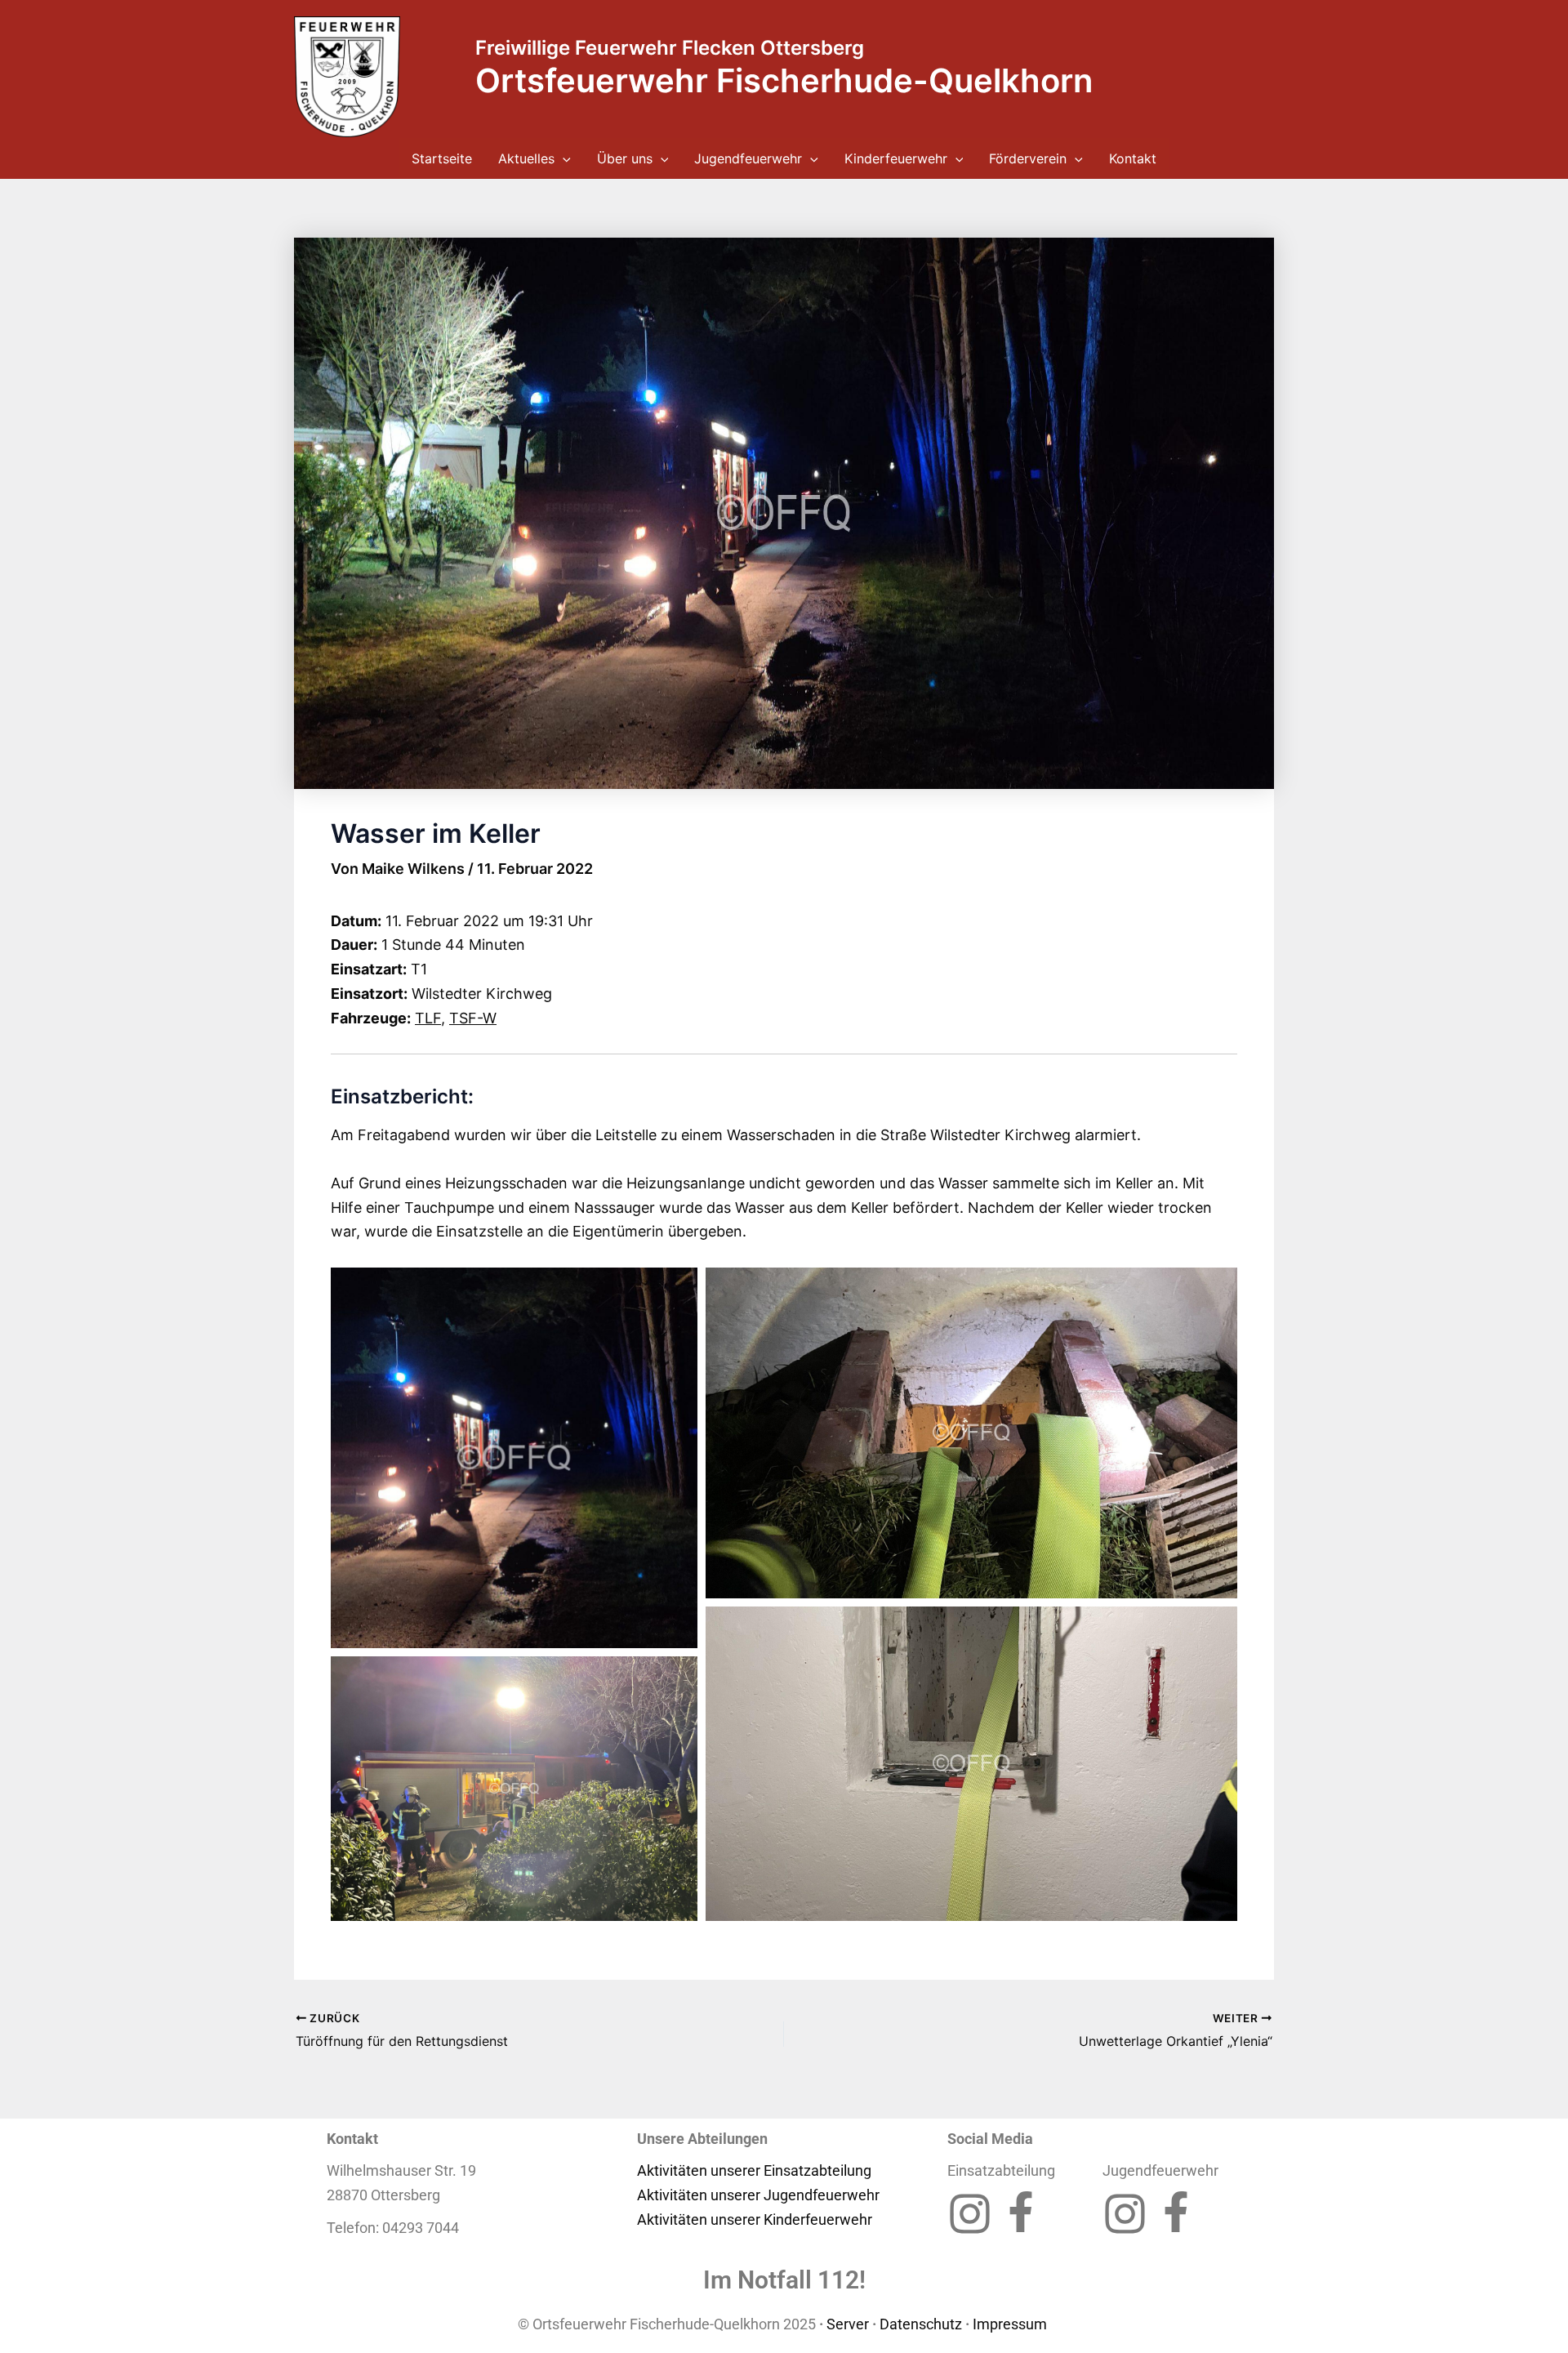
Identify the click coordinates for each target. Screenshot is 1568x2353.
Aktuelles (526, 158)
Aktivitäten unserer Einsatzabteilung (754, 2170)
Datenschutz (921, 2324)
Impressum (1011, 2324)
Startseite (442, 158)
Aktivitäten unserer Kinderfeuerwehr (755, 2219)
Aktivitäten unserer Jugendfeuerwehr (758, 2195)
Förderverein (1028, 158)
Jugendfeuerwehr (748, 158)
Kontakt (1133, 158)
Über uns (625, 158)
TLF (428, 1018)
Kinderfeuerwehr (896, 158)
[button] (563, 158)
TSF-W (473, 1018)
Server (848, 2324)
